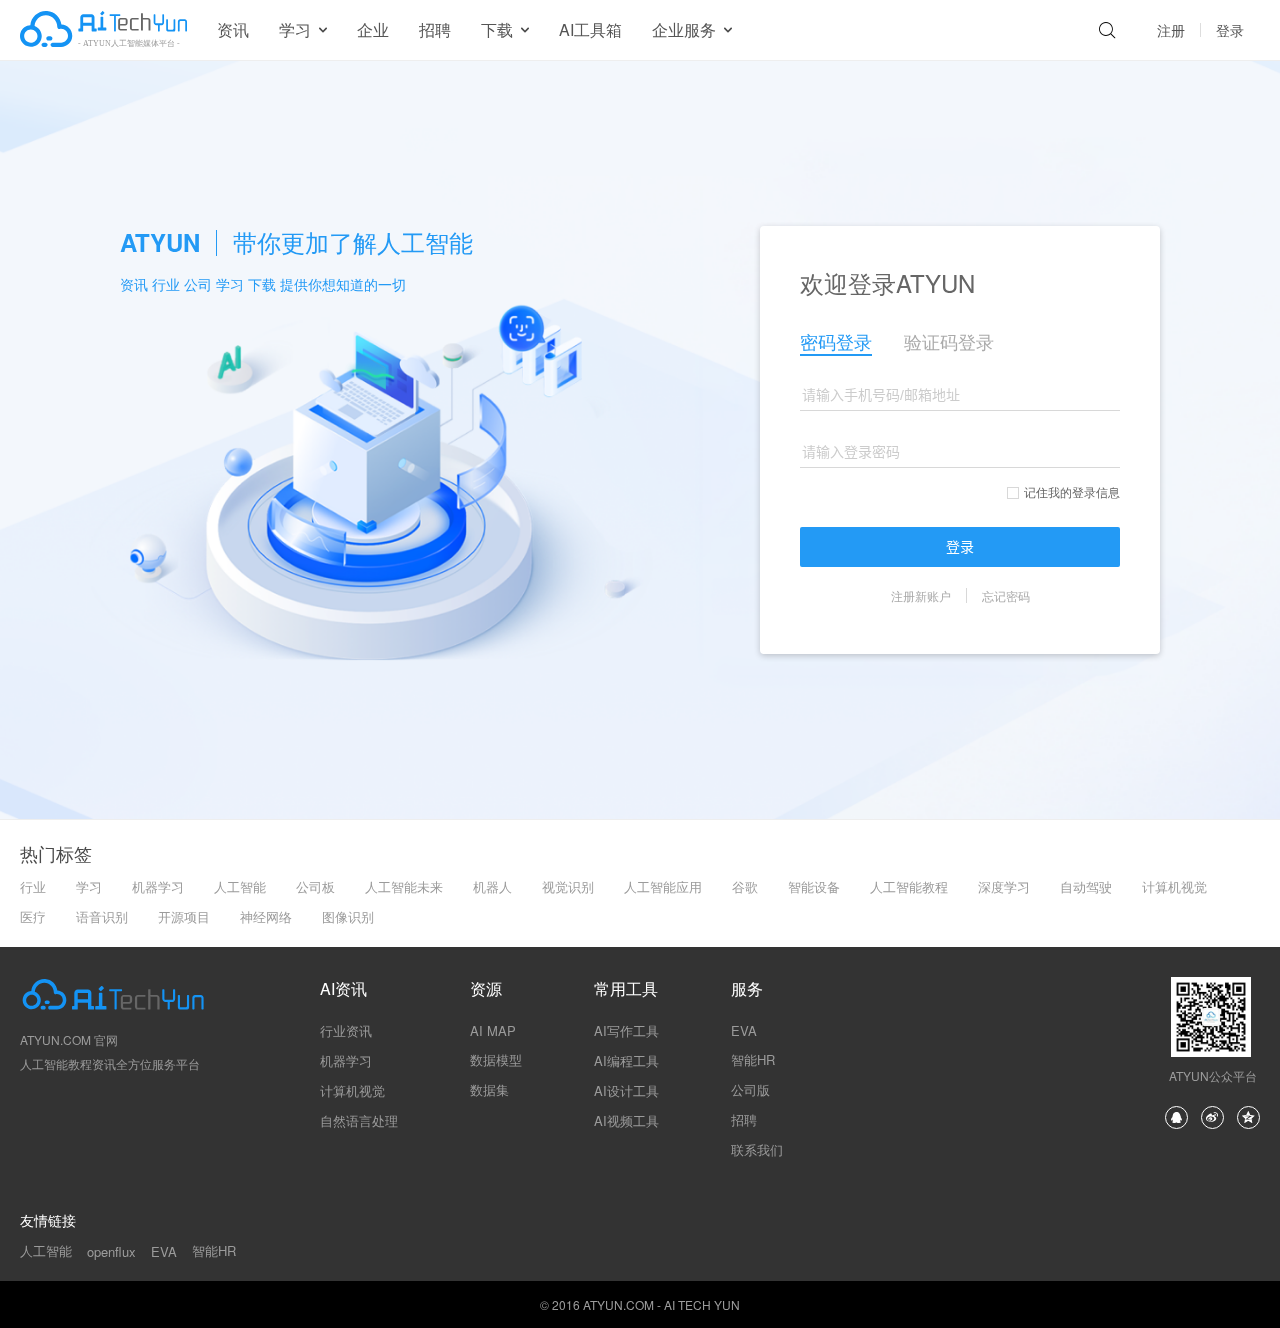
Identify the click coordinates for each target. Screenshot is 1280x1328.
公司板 (315, 886)
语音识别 (102, 916)
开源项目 (184, 916)
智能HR (753, 1059)
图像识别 (348, 916)
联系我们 (757, 1149)
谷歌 (745, 886)
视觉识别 (568, 886)
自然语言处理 (359, 1120)
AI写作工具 (626, 1030)
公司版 (750, 1089)
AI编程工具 (626, 1060)
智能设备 (814, 886)
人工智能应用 (663, 886)
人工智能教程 (909, 886)
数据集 (489, 1089)
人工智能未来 (404, 886)
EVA (744, 1030)
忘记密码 (1006, 595)
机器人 (492, 886)
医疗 (33, 916)
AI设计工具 (626, 1090)
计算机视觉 (1174, 886)
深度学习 (1004, 886)
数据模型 (496, 1059)
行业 (33, 886)
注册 (1171, 30)
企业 (373, 29)
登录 (1230, 30)
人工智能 (240, 886)
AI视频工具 (626, 1120)
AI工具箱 (590, 29)
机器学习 (158, 886)
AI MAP (493, 1030)
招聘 (435, 29)
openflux (111, 1251)
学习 (89, 886)
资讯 (233, 29)
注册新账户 (921, 595)
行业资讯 (346, 1030)
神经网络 (266, 916)
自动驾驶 (1086, 886)
